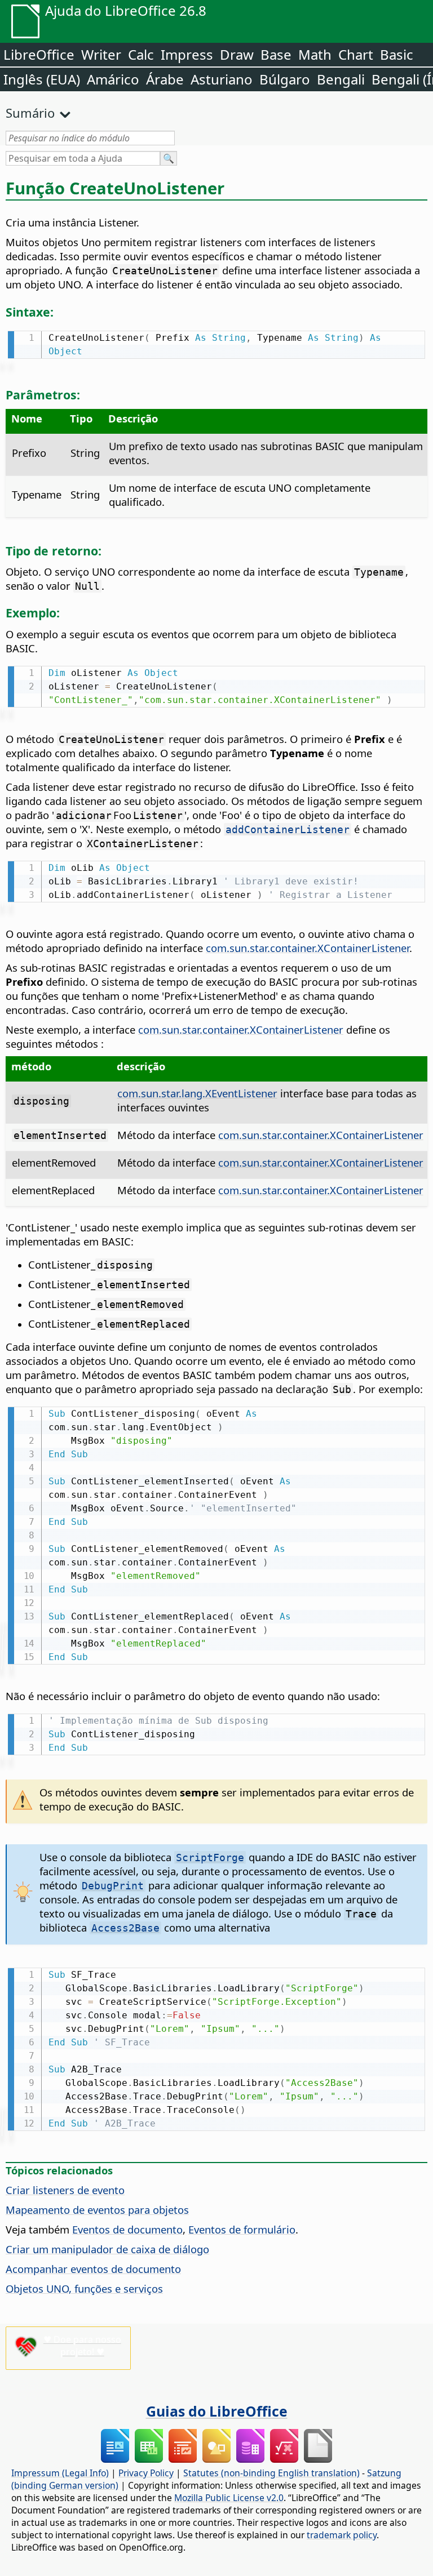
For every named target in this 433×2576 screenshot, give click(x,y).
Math (315, 54)
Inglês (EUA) (42, 79)
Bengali (341, 79)
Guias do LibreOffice (217, 2411)
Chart (356, 54)
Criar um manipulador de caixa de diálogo (107, 2249)
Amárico (113, 79)
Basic (397, 54)
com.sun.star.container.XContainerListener (308, 948)
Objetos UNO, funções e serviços (84, 2288)
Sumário (30, 113)
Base (276, 54)
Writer (101, 54)
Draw (237, 54)
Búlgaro (285, 79)
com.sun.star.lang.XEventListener (197, 1093)
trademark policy (342, 2535)
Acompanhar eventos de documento (93, 2269)
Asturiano (222, 79)
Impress (187, 54)
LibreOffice (39, 54)
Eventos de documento (127, 2229)
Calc (141, 54)
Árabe (165, 79)
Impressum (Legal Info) (60, 2473)
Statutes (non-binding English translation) (271, 2473)
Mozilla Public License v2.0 (229, 2498)
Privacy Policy (146, 2473)
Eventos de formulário (242, 2229)
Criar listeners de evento (65, 2190)
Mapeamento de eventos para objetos (97, 2210)
